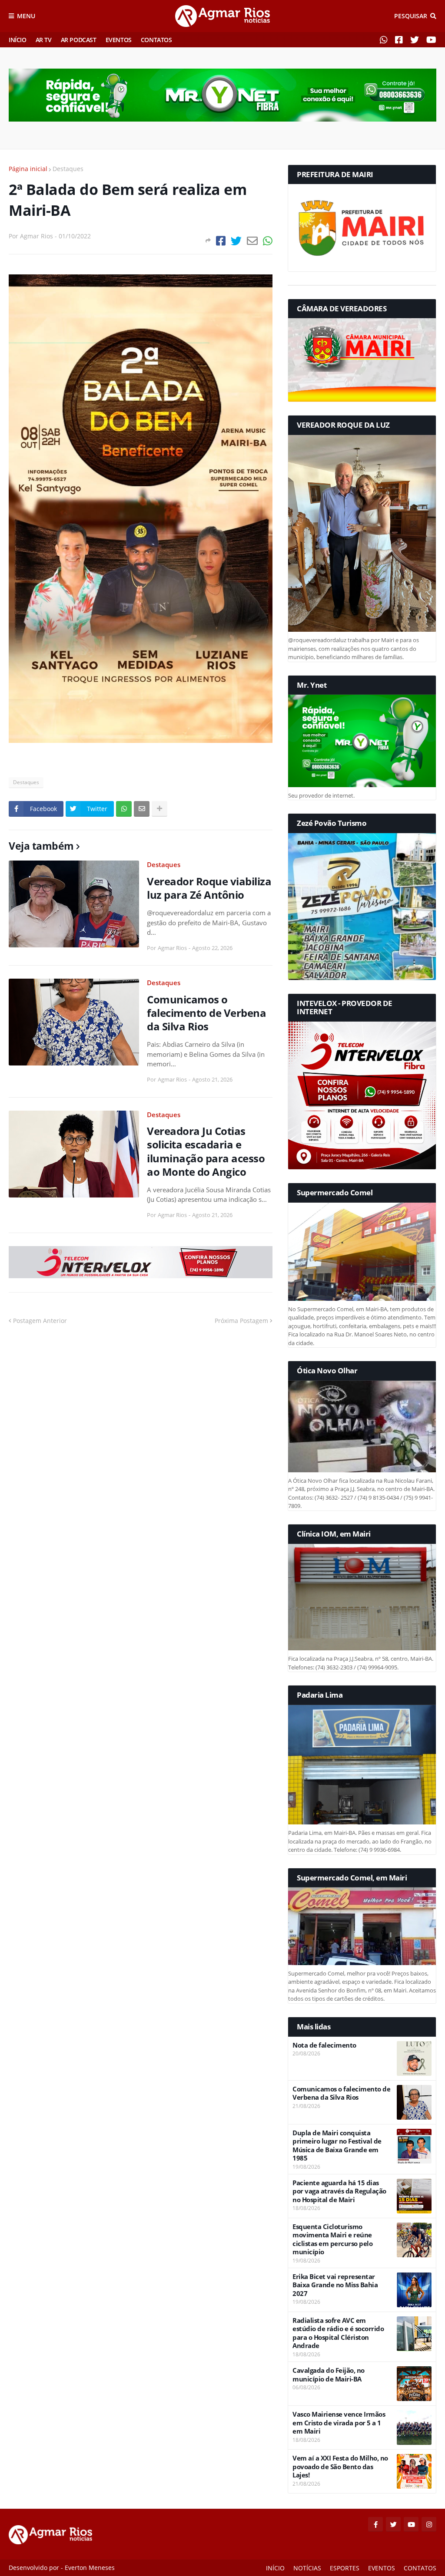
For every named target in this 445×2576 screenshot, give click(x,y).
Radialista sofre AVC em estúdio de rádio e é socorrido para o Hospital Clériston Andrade (338, 2333)
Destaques (68, 169)
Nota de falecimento (324, 2045)
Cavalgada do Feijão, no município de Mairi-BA (329, 2375)
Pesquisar (411, 16)
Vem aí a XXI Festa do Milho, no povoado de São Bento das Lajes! (340, 2467)
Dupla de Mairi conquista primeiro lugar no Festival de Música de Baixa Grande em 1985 (337, 2146)
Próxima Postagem (241, 1321)
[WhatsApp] (268, 241)
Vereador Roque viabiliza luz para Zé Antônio (209, 888)
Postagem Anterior (40, 1321)
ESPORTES (345, 2568)
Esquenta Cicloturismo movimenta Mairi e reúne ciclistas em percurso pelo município (332, 2240)
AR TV (44, 40)
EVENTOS (119, 40)
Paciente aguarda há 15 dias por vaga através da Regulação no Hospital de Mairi (339, 2191)
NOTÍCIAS (307, 2568)
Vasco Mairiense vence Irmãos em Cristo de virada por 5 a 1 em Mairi (339, 2423)
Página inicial (28, 169)
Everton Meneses (90, 2568)
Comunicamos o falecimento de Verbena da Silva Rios (206, 1013)
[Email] (252, 241)
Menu (26, 16)
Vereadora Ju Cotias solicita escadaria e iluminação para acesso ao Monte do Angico (206, 1151)
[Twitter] (236, 241)
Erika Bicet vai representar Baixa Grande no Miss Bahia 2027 (335, 2285)
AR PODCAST (79, 40)
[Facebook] (221, 241)
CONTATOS (156, 40)
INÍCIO (18, 40)
